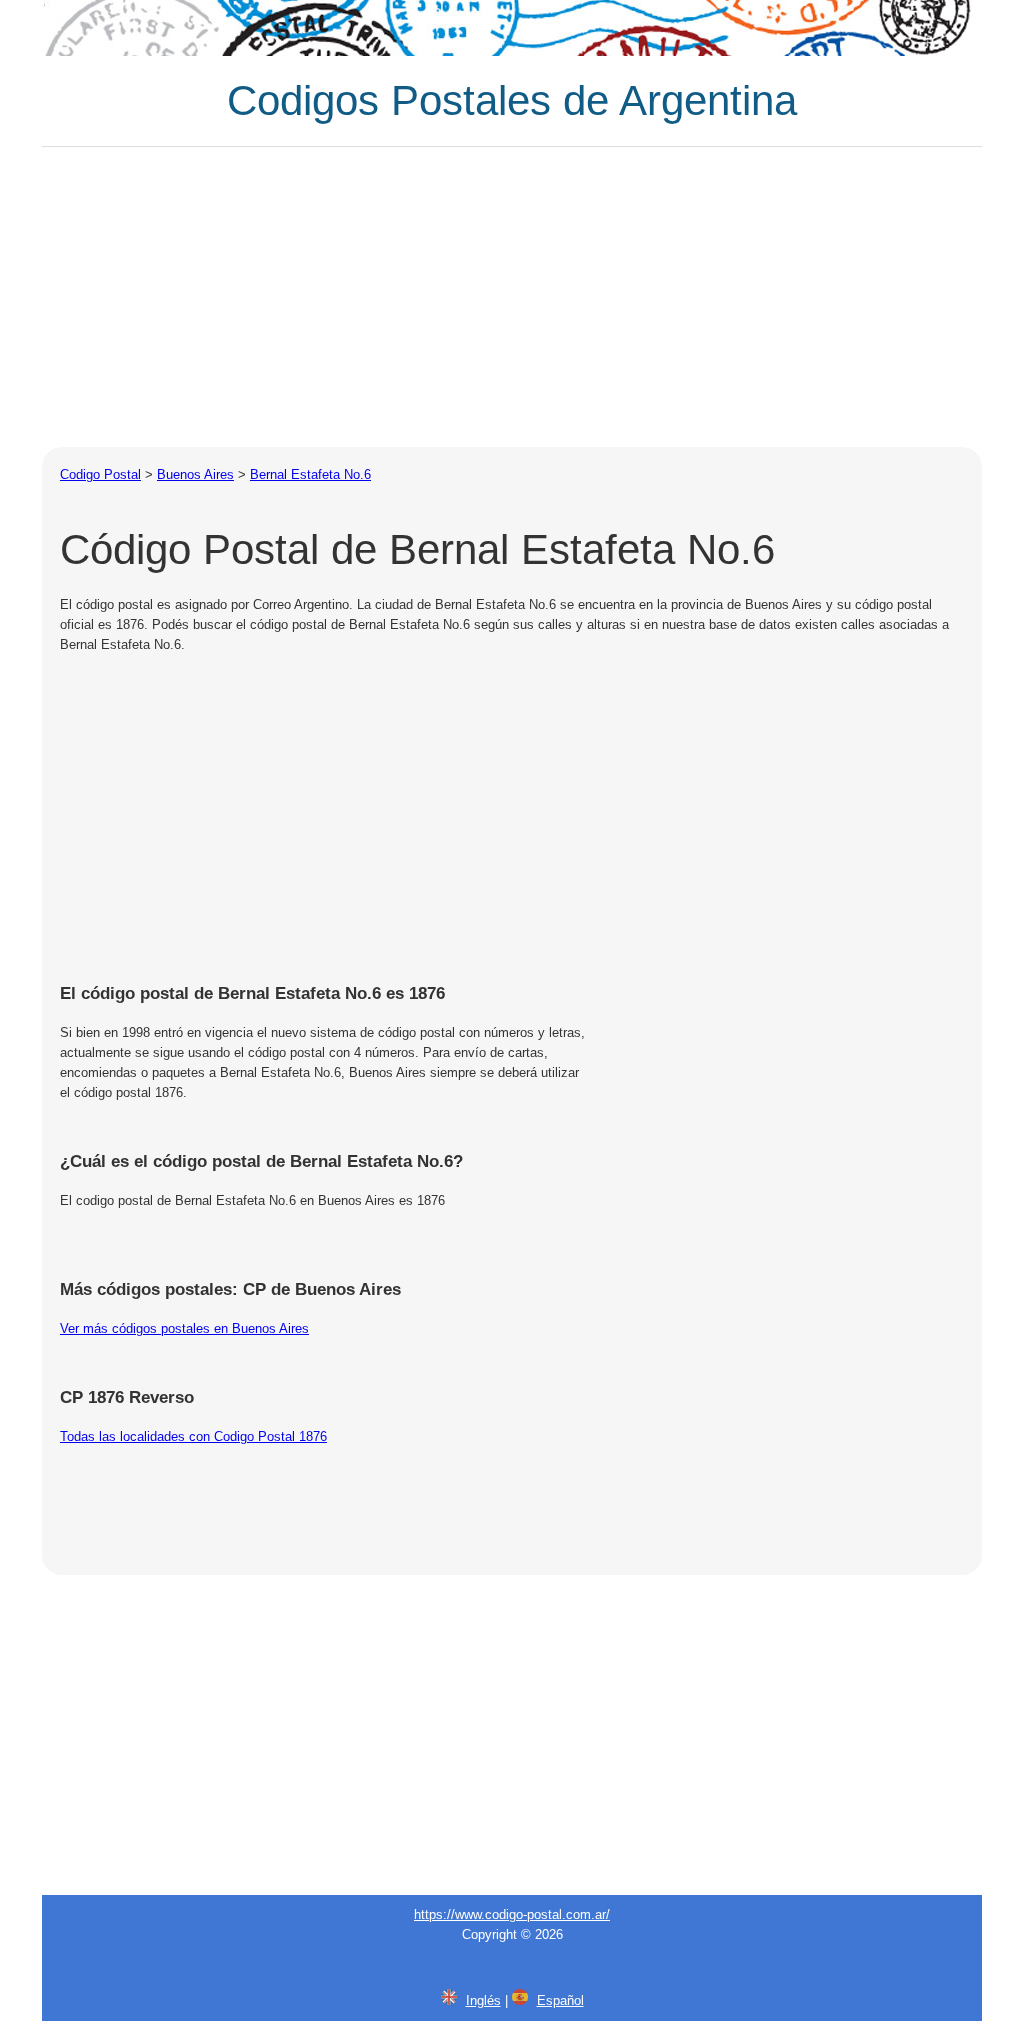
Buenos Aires (195, 474)
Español (560, 2000)
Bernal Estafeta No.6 (310, 474)
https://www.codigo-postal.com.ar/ (512, 1914)
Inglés (483, 2000)
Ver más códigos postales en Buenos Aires (184, 1328)
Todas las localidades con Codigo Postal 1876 (193, 1436)
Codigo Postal (100, 474)
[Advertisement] (512, 297)
